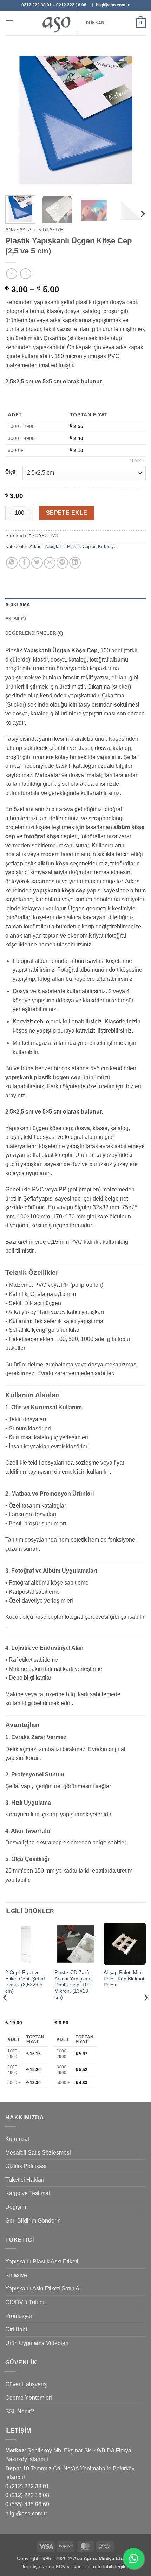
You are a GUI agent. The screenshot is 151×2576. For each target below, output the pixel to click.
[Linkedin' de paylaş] (75, 563)
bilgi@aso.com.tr (26, 2514)
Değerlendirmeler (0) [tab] (34, 633)
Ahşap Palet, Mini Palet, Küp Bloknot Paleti (124, 1979)
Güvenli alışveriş (26, 2384)
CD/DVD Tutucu (25, 2302)
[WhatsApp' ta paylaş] (12, 563)
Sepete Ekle (67, 513)
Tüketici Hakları (25, 2180)
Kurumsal (17, 2139)
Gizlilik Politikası (26, 2166)
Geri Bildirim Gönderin (33, 2221)
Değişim (16, 2207)
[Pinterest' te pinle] (62, 563)
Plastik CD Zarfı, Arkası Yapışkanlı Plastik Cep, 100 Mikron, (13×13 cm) (74, 1985)
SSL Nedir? (20, 2411)
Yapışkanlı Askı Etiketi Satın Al (43, 2289)
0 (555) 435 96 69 (27, 2504)
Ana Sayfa (18, 230)
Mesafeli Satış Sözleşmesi (38, 2153)
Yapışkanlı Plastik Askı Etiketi (42, 2261)
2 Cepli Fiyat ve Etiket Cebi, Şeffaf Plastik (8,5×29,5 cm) (25, 1982)
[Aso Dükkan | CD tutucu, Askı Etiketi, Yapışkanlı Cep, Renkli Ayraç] (75, 23)
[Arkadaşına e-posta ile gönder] (50, 563)
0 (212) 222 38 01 (27, 2486)
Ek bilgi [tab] (16, 619)
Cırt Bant (16, 2329)
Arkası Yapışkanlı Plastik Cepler (62, 547)
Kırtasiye (51, 230)
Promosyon (19, 2316)
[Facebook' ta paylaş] (24, 563)
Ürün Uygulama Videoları (37, 2343)
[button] (9, 23)
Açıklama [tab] (18, 605)
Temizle (138, 460)
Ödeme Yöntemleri (29, 2398)
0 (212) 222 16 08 (27, 2495)
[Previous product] (25, 274)
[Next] (134, 120)
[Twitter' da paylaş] (37, 563)
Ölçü (10, 472)
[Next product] (11, 274)
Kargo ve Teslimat (28, 2193)
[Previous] (17, 120)
